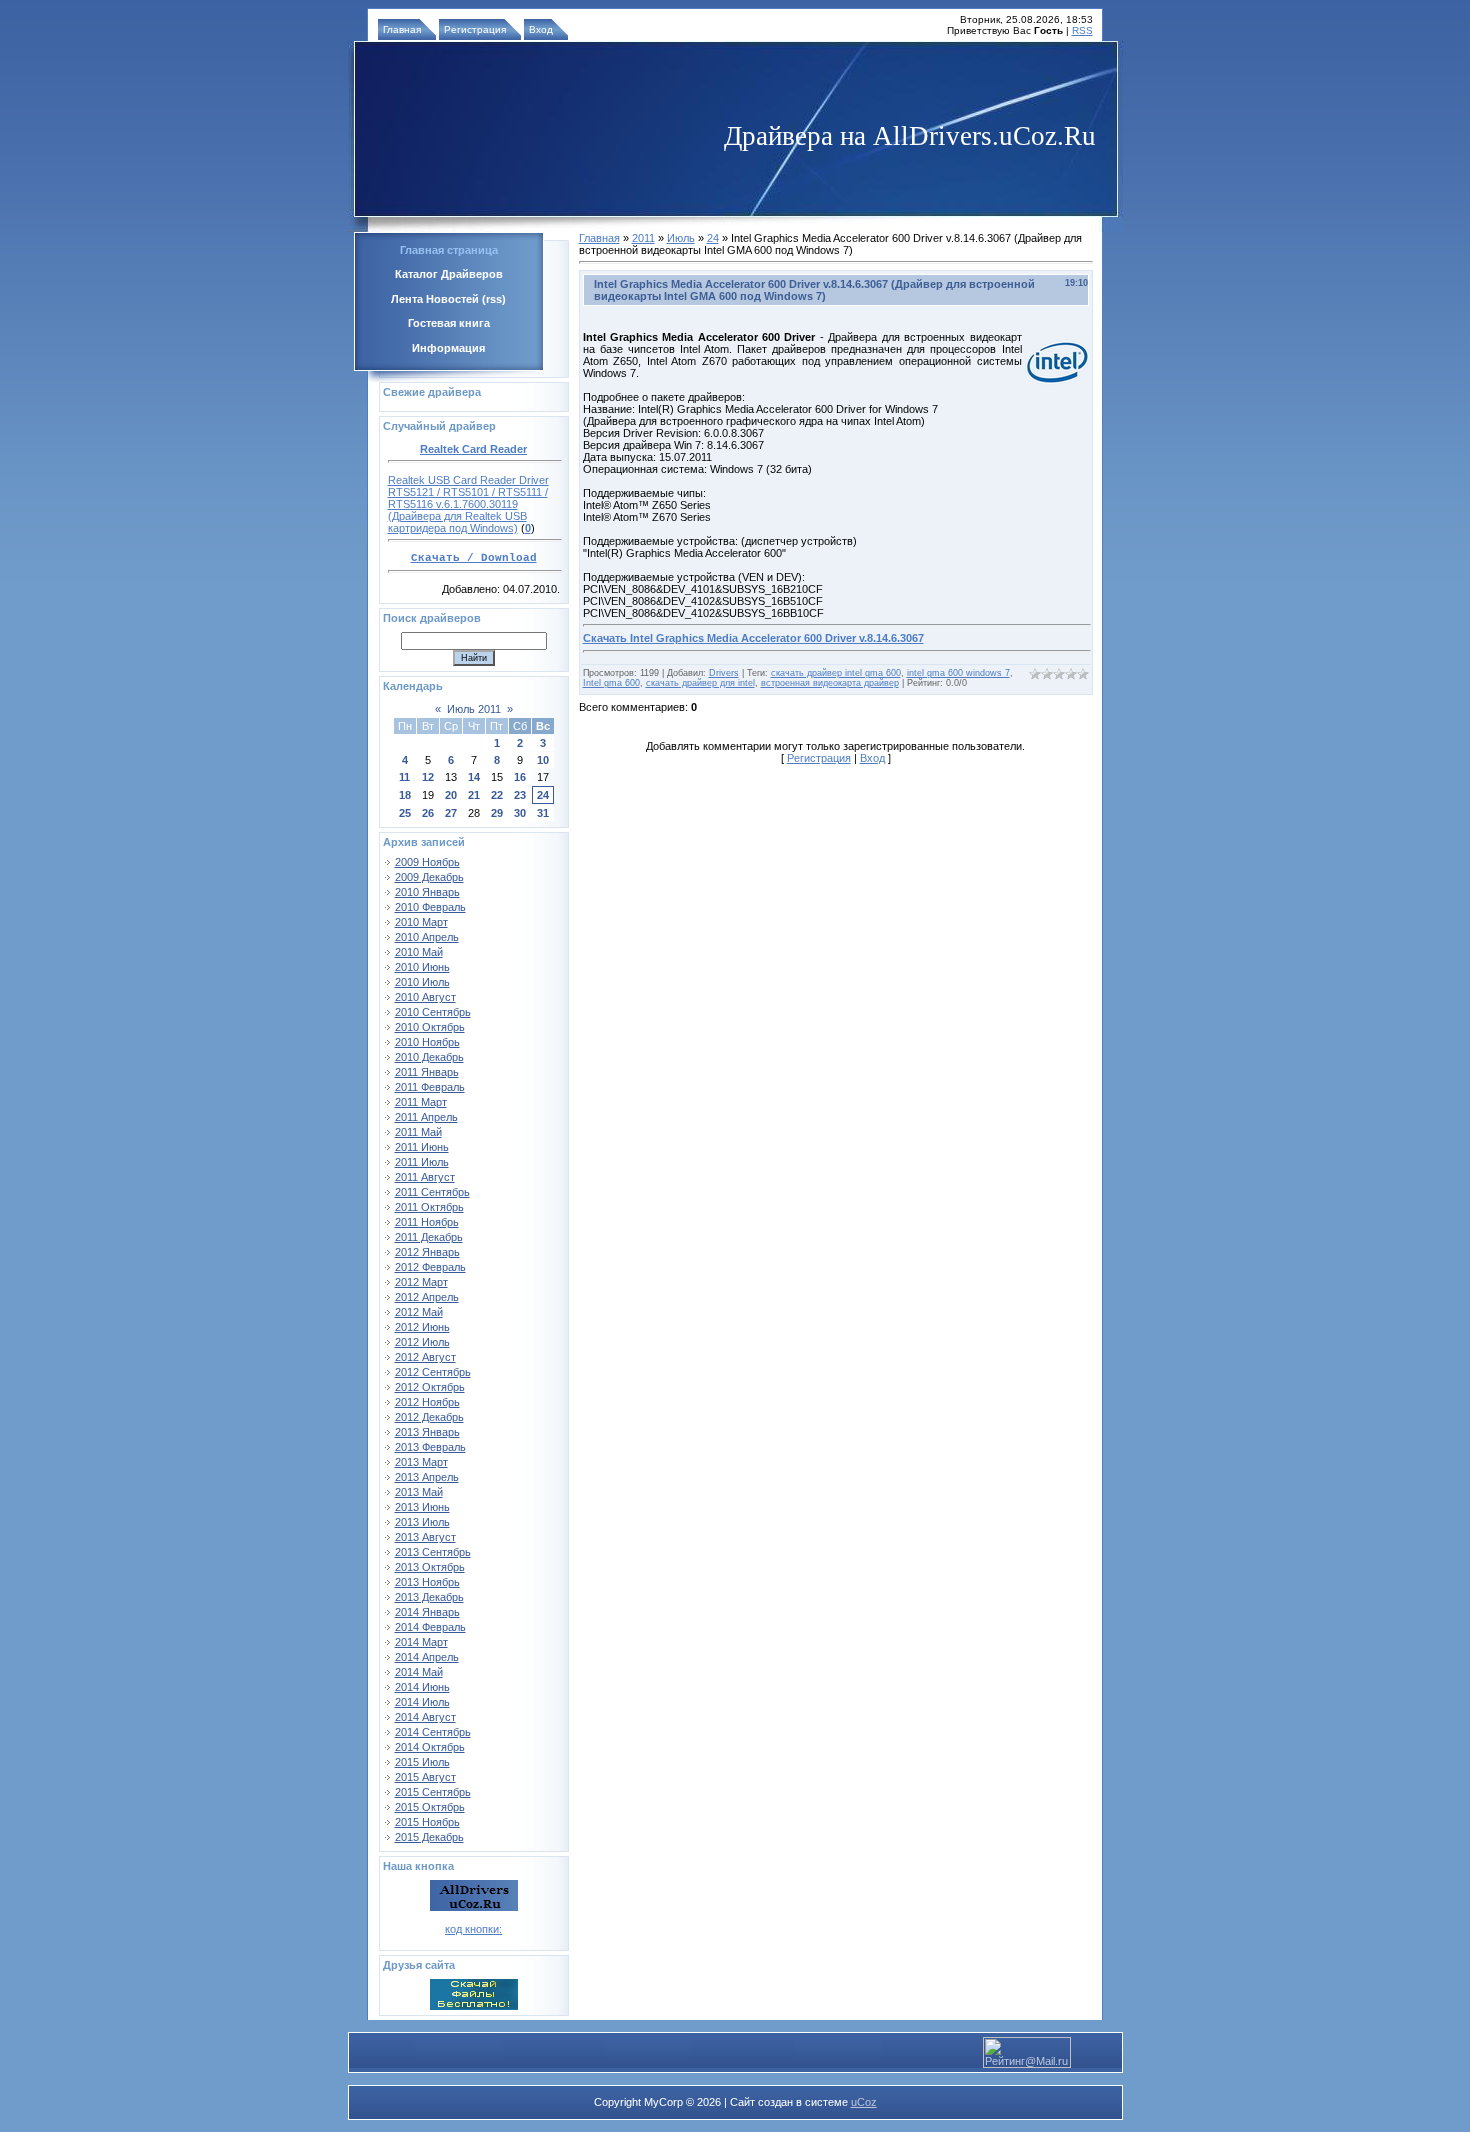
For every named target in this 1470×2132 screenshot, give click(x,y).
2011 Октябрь (429, 1207)
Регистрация (475, 29)
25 (405, 813)
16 (520, 777)
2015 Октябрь (430, 1807)
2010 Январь (427, 892)
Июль (681, 238)
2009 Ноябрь (427, 862)
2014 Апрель (427, 1657)
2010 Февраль (430, 907)
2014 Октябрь (430, 1747)
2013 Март (421, 1462)
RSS (1082, 30)
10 (543, 760)
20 (451, 795)
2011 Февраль (430, 1087)
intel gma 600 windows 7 (958, 673)
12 (428, 777)
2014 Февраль (430, 1627)
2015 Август (425, 1777)
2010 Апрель (427, 937)
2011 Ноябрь (427, 1222)
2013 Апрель (427, 1477)
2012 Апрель (427, 1297)
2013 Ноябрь (427, 1582)
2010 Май (419, 952)
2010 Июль (422, 982)
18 (405, 795)
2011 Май (418, 1132)
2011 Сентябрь (432, 1192)
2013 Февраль (430, 1447)
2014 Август (425, 1717)
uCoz (864, 2102)
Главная (402, 29)
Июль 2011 (474, 709)
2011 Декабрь (429, 1237)
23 (520, 795)
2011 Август (425, 1177)
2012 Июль (422, 1342)
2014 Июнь (422, 1687)
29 (497, 813)
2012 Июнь (422, 1327)
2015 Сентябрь (433, 1792)
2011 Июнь (422, 1147)
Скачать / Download (474, 558)
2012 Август (425, 1357)
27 (451, 813)
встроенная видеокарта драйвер (830, 683)
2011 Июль (422, 1162)
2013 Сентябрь (433, 1552)
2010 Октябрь (430, 1027)
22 (497, 795)
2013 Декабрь (429, 1597)
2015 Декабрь (429, 1837)
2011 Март (421, 1102)
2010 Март (421, 922)
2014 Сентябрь (433, 1732)
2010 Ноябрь (427, 1042)
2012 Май (419, 1312)
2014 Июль (422, 1702)
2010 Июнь (422, 967)
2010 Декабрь (429, 1057)
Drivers (724, 673)
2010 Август (425, 997)
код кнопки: (473, 1929)
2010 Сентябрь (433, 1012)
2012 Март (421, 1282)
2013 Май (419, 1492)
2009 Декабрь (429, 877)
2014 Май (419, 1672)
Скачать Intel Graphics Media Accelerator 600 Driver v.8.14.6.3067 (753, 638)
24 (543, 795)
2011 (643, 238)
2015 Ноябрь (427, 1822)
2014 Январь (427, 1612)
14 (474, 777)
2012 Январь (427, 1252)
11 (404, 777)
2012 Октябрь (430, 1387)
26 (428, 813)
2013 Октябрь (430, 1567)
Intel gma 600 (611, 683)
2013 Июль (422, 1522)
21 (474, 795)
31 (543, 813)
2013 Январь (427, 1432)
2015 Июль (422, 1762)
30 (520, 813)
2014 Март (421, 1642)
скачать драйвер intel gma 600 (836, 673)
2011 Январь (427, 1072)
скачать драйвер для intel (700, 683)
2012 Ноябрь (427, 1402)
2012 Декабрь (429, 1417)
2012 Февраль (430, 1267)
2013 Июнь (422, 1507)
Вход (541, 29)
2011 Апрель (426, 1117)
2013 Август (425, 1537)
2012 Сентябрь (433, 1372)
